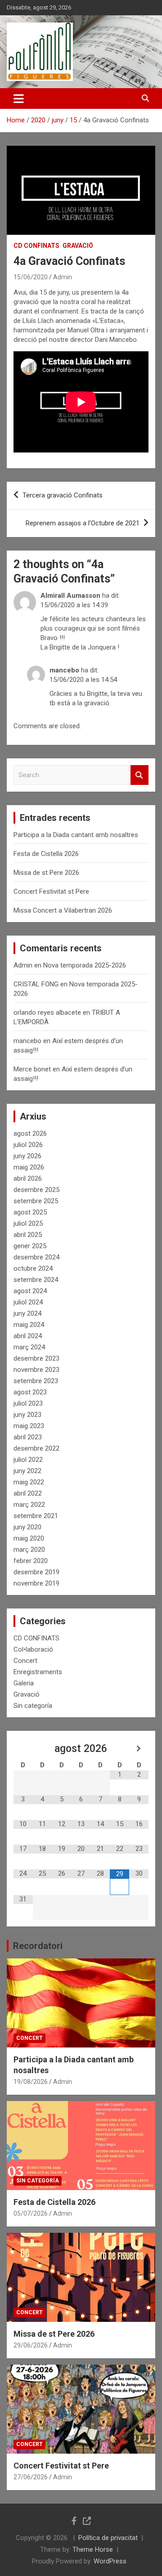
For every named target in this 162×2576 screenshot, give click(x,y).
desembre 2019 (36, 1572)
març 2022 (29, 1505)
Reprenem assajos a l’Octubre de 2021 (83, 523)
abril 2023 (28, 1437)
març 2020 (29, 1550)
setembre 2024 (36, 1280)
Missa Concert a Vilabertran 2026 (63, 910)
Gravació (78, 246)
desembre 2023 (36, 1358)
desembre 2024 (36, 1257)
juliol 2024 (28, 1302)
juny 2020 (27, 1527)
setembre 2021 (36, 1516)
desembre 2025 (36, 1190)
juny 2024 (27, 1313)
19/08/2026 (31, 2082)
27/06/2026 (31, 2477)
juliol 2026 (28, 1145)
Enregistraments (38, 1672)
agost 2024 (30, 1291)
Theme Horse (93, 2549)
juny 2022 (27, 1471)
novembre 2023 (36, 1370)
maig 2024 (29, 1325)
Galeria (24, 1683)
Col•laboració (33, 1649)
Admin (63, 277)
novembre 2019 (36, 1583)
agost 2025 (30, 1212)
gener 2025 (30, 1246)
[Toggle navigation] (19, 99)
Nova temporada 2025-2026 (85, 965)
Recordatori (38, 1946)
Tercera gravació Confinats (63, 495)
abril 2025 (28, 1235)
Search (139, 775)
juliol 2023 (28, 1403)
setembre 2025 (36, 1201)
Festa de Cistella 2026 (46, 854)
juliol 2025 (28, 1223)
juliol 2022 (28, 1460)
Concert (25, 1661)
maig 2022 (29, 1482)
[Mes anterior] (23, 1749)
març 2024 (29, 1347)
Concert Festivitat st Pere (51, 892)
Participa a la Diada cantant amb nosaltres (76, 835)
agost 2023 (30, 1392)
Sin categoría (33, 1706)
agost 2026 (30, 1133)
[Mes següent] (139, 1749)
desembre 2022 (36, 1448)
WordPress (110, 2561)
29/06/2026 (31, 2345)
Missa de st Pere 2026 (46, 873)
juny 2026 (27, 1156)
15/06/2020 (31, 277)
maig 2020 (29, 1538)
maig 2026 (29, 1167)
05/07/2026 (31, 2213)
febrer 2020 (31, 1561)
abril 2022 (28, 1493)
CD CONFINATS (36, 246)
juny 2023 (27, 1415)
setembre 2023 (36, 1381)
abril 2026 (28, 1178)
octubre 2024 (33, 1268)
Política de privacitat (108, 2538)
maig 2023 (29, 1426)
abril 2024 (28, 1336)
